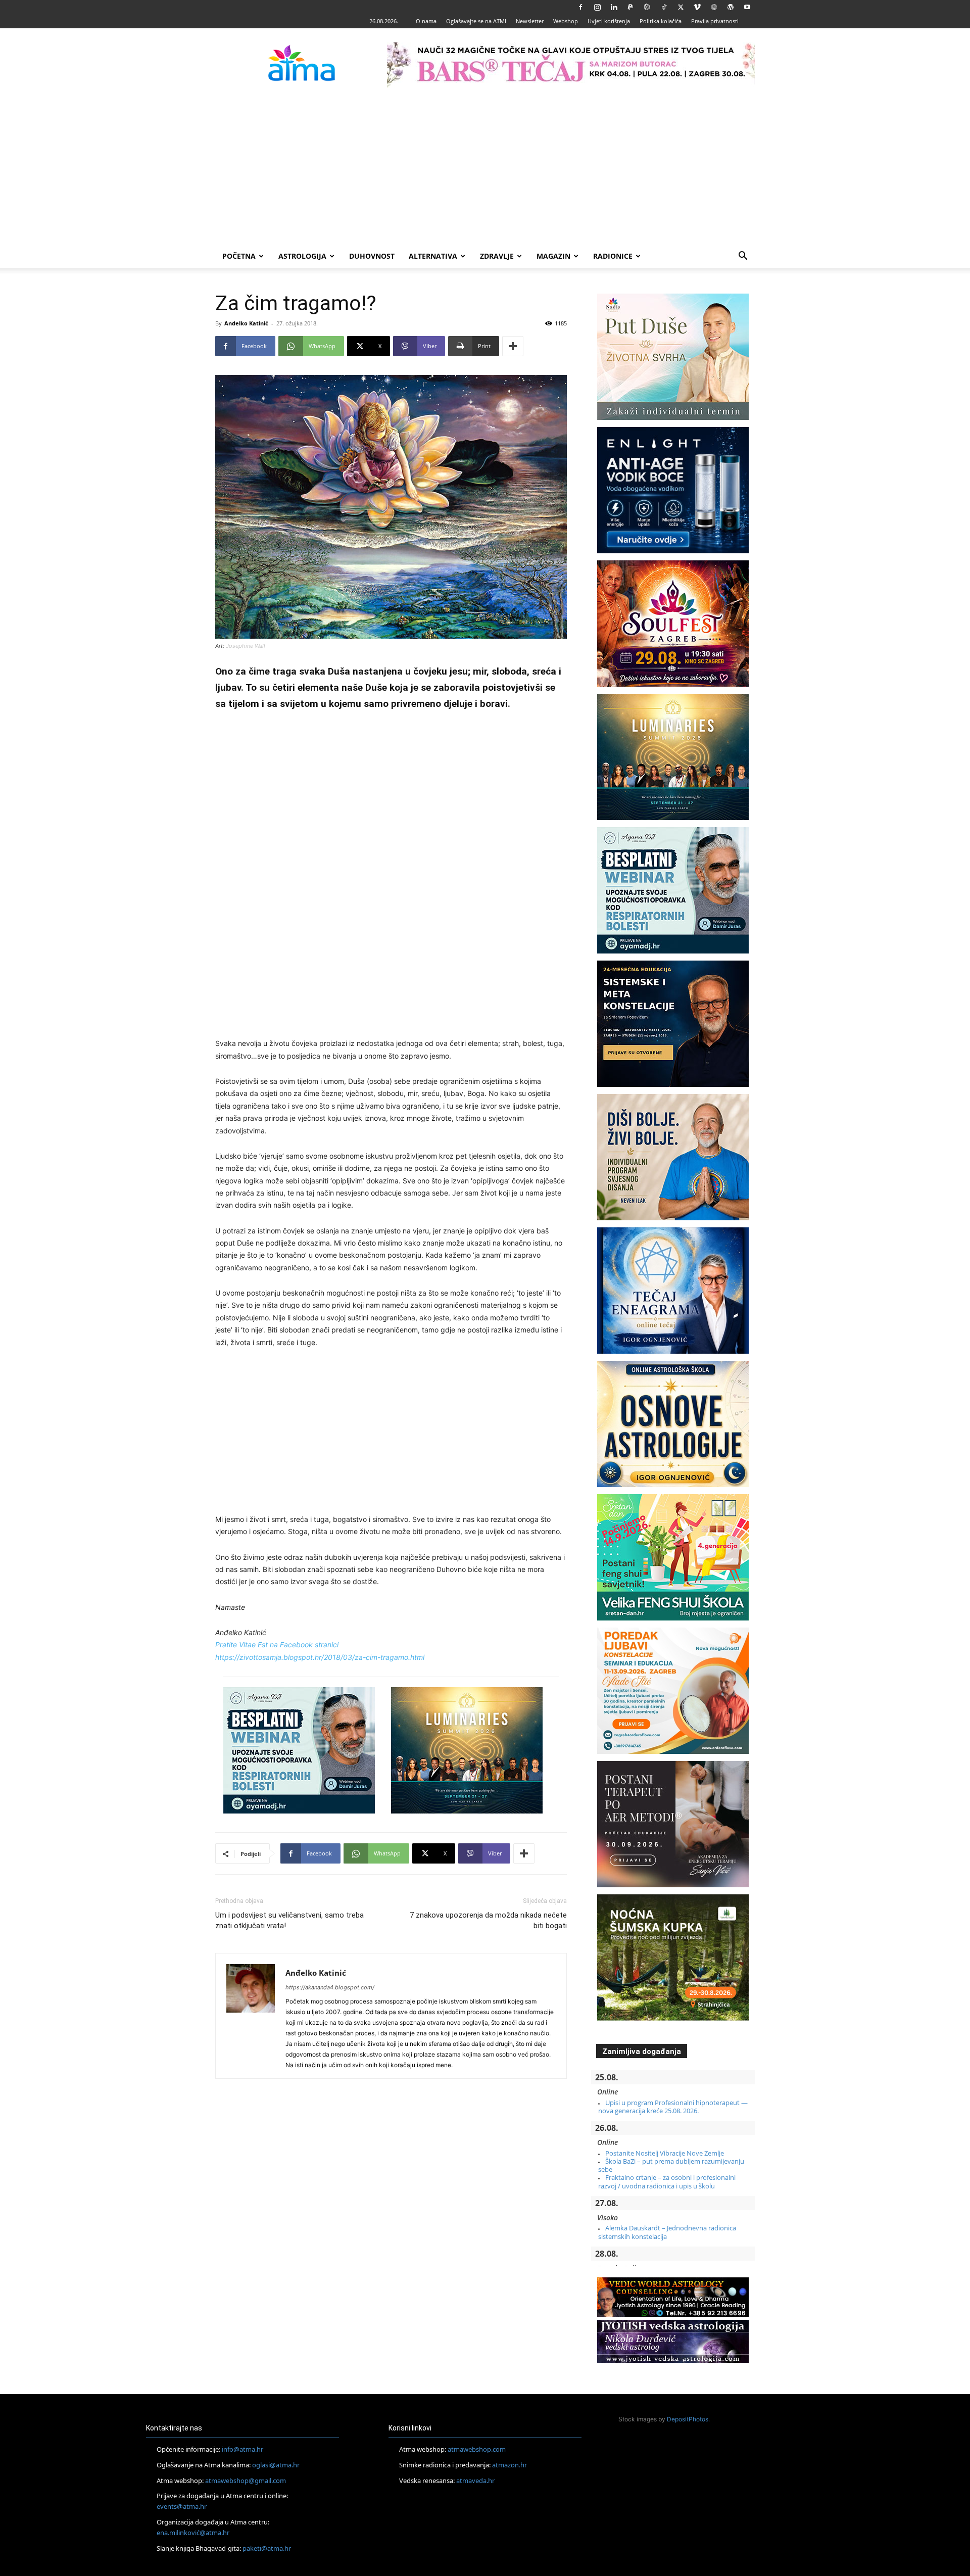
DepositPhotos (688, 2419)
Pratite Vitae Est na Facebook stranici (277, 1644)
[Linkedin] (614, 7)
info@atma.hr (243, 2449)
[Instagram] (597, 7)
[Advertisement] (485, 168)
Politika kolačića (661, 21)
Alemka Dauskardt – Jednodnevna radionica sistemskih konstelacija (667, 2232)
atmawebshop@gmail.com (246, 2480)
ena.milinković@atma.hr (193, 2533)
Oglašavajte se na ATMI (476, 21)
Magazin (553, 256)
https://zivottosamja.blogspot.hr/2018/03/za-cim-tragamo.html (320, 1657)
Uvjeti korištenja (609, 21)
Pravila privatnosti (715, 21)
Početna (239, 256)
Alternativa (433, 256)
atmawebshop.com (477, 2449)
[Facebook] (580, 7)
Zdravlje (497, 256)
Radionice (613, 256)
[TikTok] (664, 7)
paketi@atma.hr (267, 2548)
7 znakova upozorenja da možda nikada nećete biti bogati (488, 1920)
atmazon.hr (510, 2465)
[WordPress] (731, 7)
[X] (681, 7)
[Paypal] (630, 7)
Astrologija (302, 256)
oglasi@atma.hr (276, 2465)
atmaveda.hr (475, 2480)
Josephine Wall (246, 646)
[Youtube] (747, 7)
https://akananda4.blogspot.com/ (330, 1987)
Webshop (566, 21)
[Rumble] (647, 7)
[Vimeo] (697, 7)
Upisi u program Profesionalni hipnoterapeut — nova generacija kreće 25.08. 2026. (673, 2107)
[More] (513, 346)
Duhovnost (372, 256)
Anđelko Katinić (246, 323)
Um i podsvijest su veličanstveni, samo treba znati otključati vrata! (289, 1920)
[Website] (714, 7)
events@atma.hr (182, 2506)
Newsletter (530, 21)
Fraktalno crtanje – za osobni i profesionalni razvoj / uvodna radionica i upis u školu (667, 2181)
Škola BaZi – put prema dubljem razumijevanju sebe (671, 2165)
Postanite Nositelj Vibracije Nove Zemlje (665, 2153)
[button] (743, 257)
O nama (426, 21)
